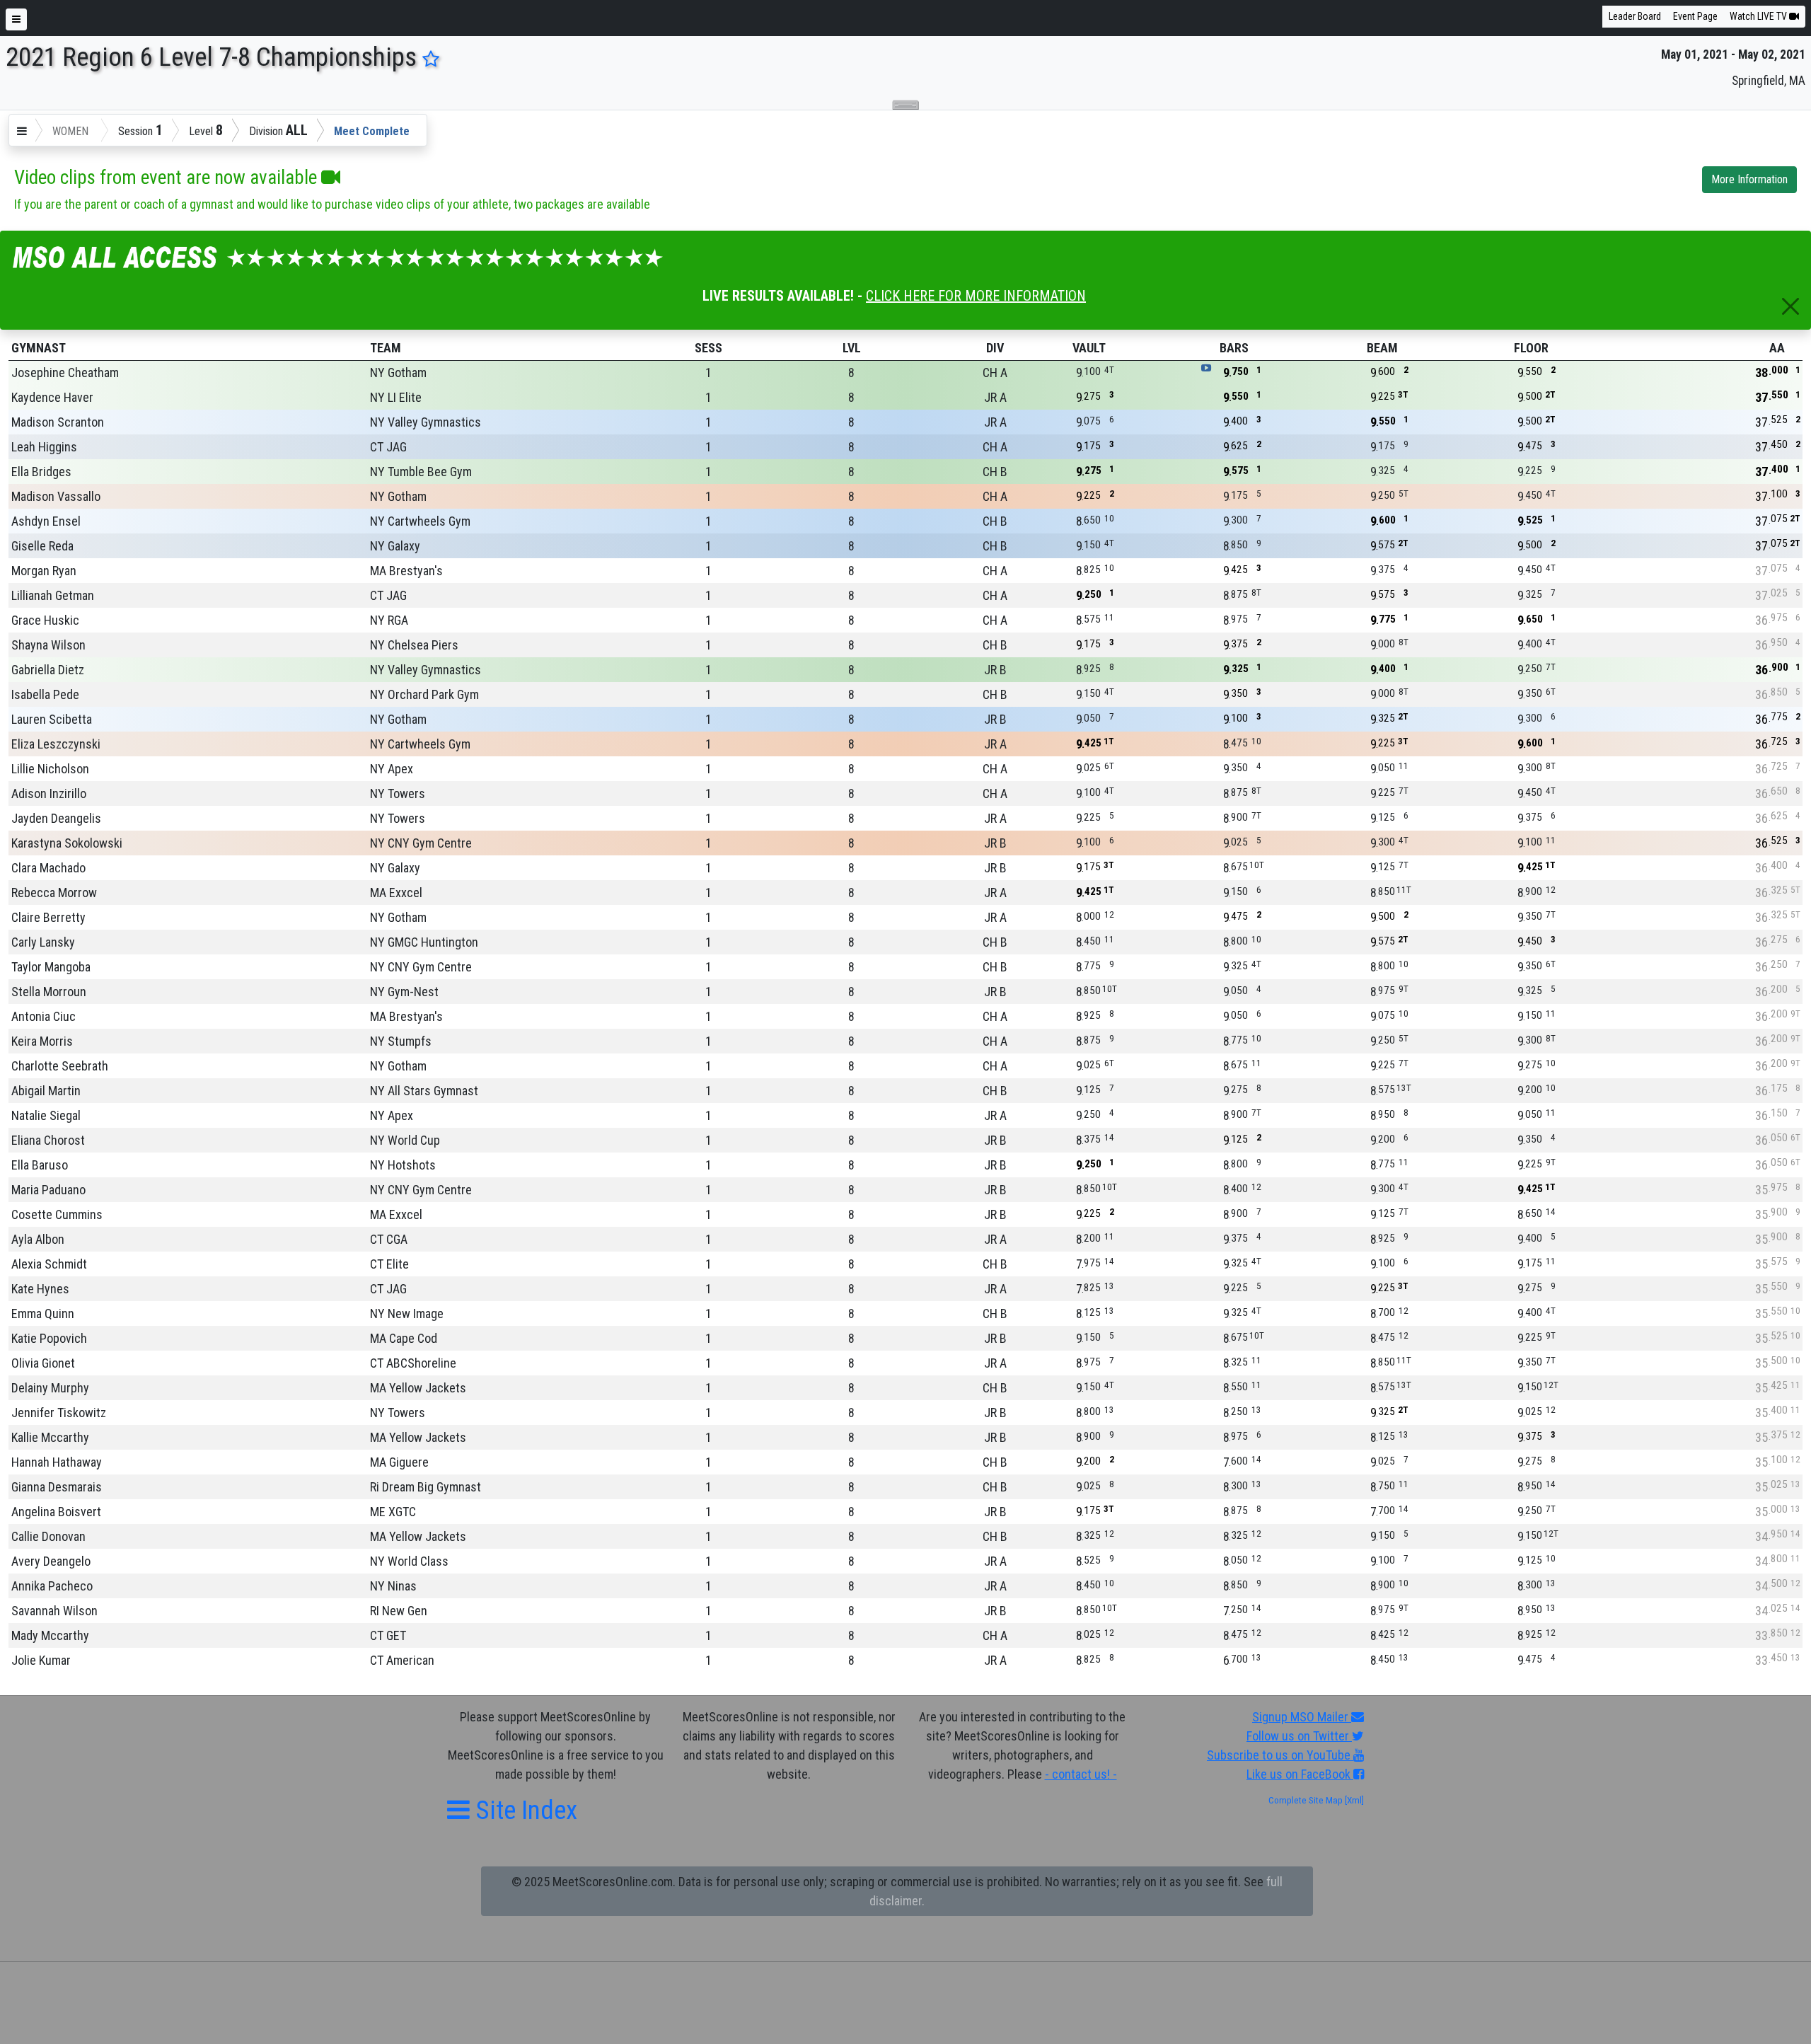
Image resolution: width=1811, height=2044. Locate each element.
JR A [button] (995, 397)
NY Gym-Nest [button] (404, 992)
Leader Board (1635, 16)
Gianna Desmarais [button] (57, 1487)
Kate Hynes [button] (40, 1289)
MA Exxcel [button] (396, 893)
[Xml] (1353, 1800)
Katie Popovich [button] (49, 1338)
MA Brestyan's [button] (406, 571)
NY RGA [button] (389, 620)
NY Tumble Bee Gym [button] (421, 472)
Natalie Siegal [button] (46, 1115)
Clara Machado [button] (48, 868)
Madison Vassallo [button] (56, 496)
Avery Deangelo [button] (51, 1561)
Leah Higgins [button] (44, 447)
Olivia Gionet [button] (43, 1363)
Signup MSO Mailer (1302, 1717)
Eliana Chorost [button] (48, 1140)
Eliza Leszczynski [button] (56, 744)
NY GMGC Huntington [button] (424, 942)
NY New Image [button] (407, 1313)
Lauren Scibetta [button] (52, 719)
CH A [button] (995, 373)
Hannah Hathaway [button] (57, 1462)
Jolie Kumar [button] (41, 1660)
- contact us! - (1081, 1774)
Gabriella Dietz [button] (48, 670)
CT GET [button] (388, 1635)
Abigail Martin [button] (46, 1091)
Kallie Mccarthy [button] (50, 1437)
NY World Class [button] (409, 1561)
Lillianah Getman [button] (53, 595)
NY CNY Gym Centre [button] (421, 843)
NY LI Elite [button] (396, 397)
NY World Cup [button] (405, 1140)
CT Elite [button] (389, 1264)
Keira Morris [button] (42, 1041)
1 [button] (708, 373)
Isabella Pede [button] (45, 694)
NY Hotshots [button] (403, 1165)
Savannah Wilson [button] (54, 1611)
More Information (1749, 179)
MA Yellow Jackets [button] (418, 1388)
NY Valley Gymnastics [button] (426, 422)
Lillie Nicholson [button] (50, 769)
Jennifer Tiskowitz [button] (59, 1413)
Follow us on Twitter (1299, 1736)
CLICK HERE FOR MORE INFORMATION (976, 296)
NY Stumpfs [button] (401, 1041)
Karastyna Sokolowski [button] (67, 843)
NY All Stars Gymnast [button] (424, 1091)
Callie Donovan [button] (48, 1536)
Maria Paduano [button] (48, 1190)
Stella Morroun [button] (49, 992)
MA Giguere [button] (399, 1462)
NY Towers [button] (398, 793)
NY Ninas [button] (393, 1586)
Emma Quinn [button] (43, 1313)
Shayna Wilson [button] (48, 645)
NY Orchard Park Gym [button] (424, 694)
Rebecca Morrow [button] (54, 893)
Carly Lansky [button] (43, 942)
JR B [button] (995, 670)
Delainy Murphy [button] (50, 1388)
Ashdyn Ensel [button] (46, 521)
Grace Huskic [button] (45, 620)
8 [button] (851, 373)
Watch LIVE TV (1759, 16)
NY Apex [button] (392, 769)
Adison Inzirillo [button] (49, 793)
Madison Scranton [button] (58, 422)
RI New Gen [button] (399, 1611)
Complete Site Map (1306, 1800)
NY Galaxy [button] (395, 546)
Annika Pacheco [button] (52, 1586)
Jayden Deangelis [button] (56, 818)
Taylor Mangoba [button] (51, 967)
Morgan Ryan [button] (44, 571)
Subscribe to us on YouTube (1280, 1755)
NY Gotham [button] (398, 373)
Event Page (1695, 16)
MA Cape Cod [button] (404, 1338)
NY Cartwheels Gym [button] (420, 521)
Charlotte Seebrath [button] (60, 1066)
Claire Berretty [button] (48, 917)
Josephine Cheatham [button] (65, 373)
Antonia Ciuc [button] (44, 1016)
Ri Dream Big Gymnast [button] (426, 1487)
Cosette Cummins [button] (57, 1214)
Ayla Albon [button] (38, 1239)
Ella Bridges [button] (41, 472)
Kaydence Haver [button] (52, 397)
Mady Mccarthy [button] (50, 1635)
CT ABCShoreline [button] (413, 1363)
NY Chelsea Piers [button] (414, 645)
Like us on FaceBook (1300, 1774)
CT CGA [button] (389, 1239)
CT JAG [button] (388, 447)
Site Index (523, 1810)
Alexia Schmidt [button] (49, 1264)
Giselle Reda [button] (42, 546)
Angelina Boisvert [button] (56, 1512)
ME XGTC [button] (393, 1512)
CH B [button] (995, 472)
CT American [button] (402, 1660)
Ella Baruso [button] (40, 1165)
